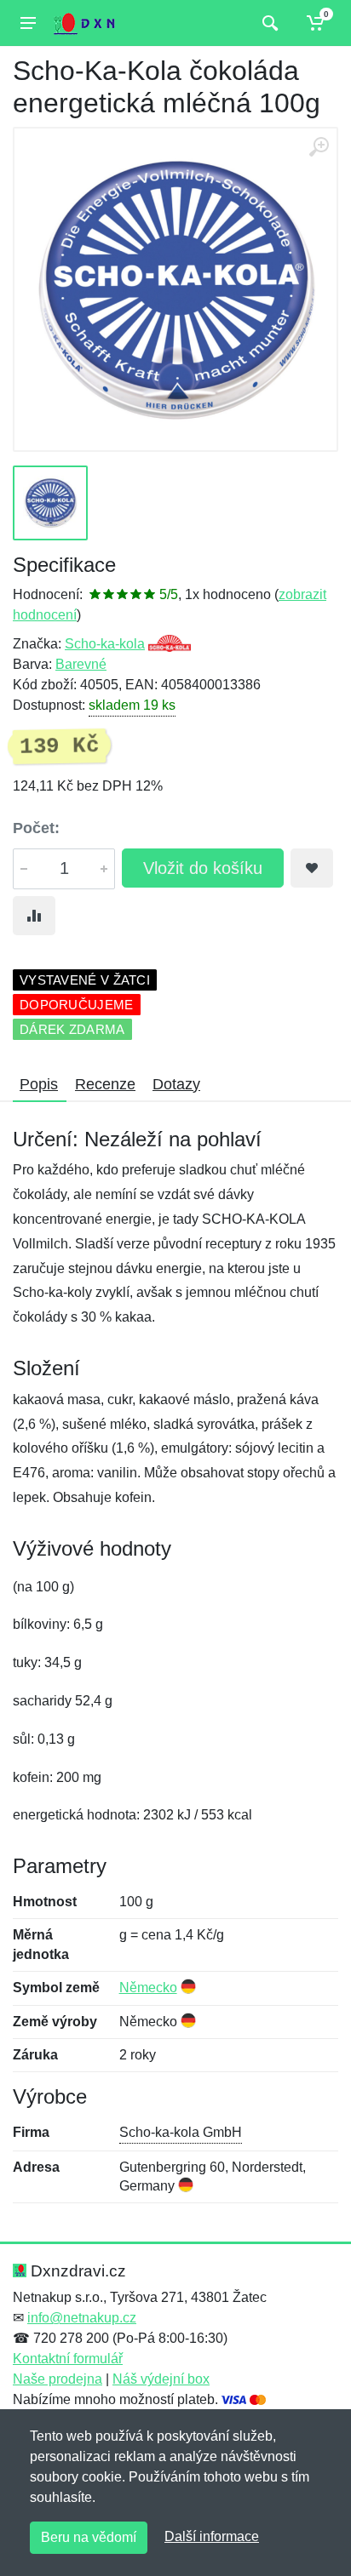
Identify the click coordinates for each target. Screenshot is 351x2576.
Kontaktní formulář (68, 2359)
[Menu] (28, 23)
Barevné (81, 664)
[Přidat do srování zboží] (34, 916)
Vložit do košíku (203, 868)
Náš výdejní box (161, 2379)
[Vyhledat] (268, 23)
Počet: (36, 828)
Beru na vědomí (89, 2537)
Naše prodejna (58, 2379)
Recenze (105, 1084)
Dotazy (176, 1084)
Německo (148, 1988)
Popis (39, 1084)
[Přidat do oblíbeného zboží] (312, 868)
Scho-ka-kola (105, 644)
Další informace (212, 2536)
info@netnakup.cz (82, 2318)
